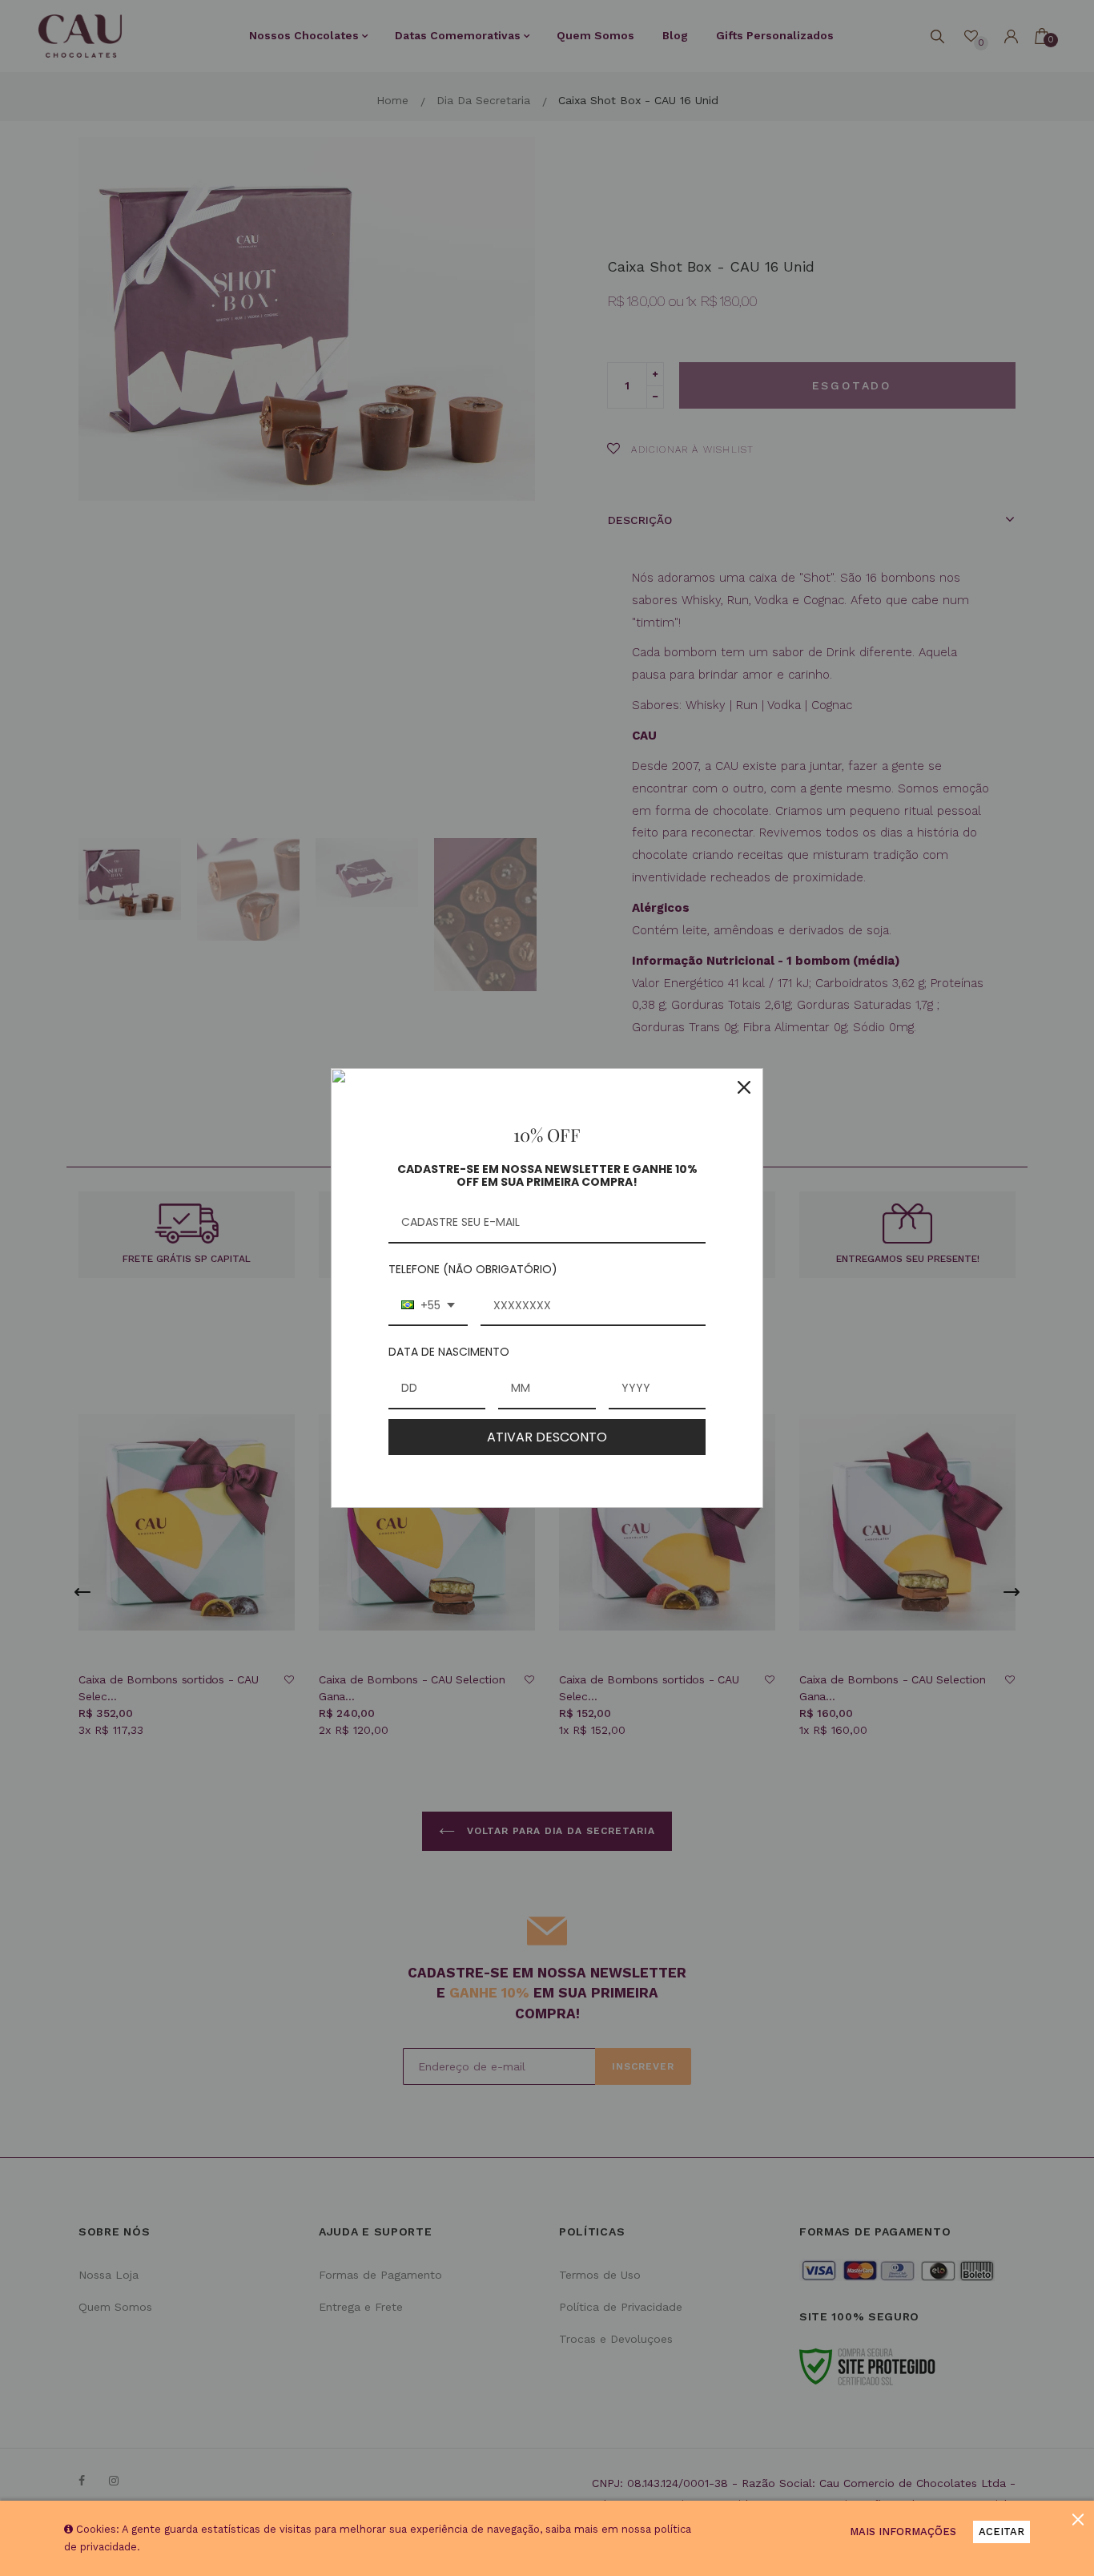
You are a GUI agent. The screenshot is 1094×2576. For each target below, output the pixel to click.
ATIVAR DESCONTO (547, 1437)
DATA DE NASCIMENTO (449, 1352)
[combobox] (428, 1306)
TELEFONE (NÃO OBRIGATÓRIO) (473, 1269)
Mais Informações (903, 2532)
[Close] (744, 1087)
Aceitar (1001, 2532)
